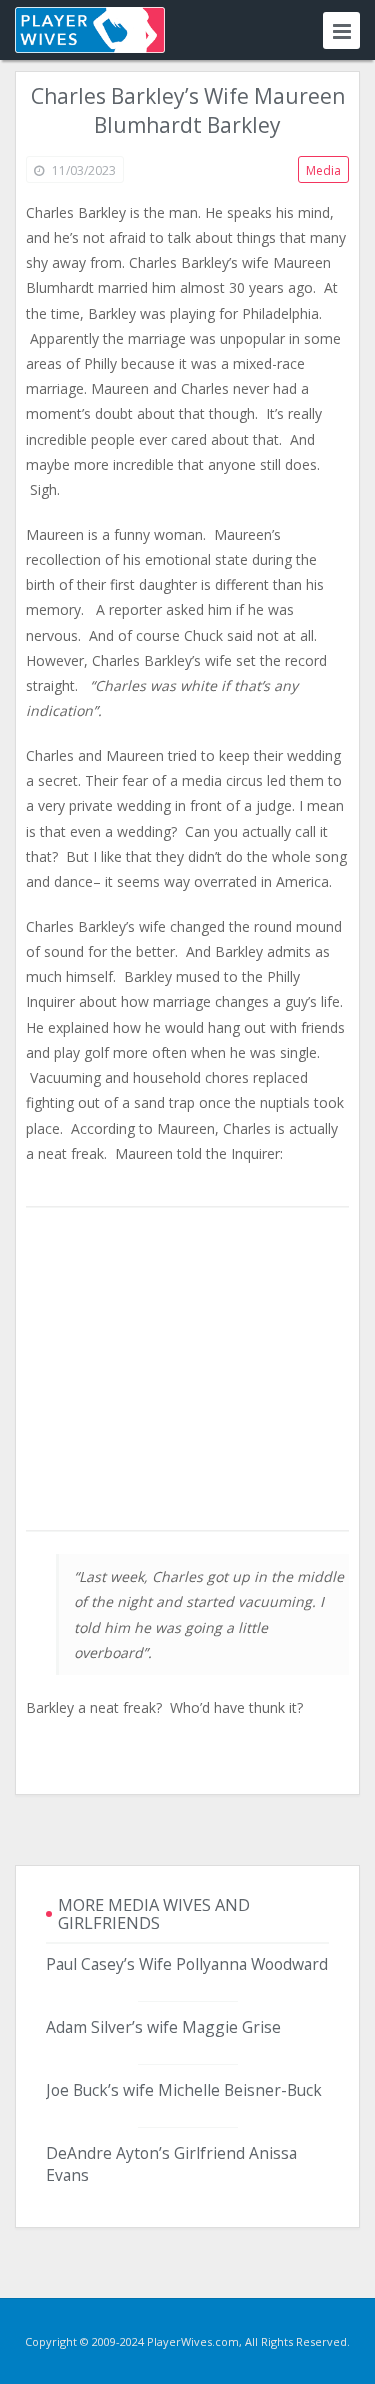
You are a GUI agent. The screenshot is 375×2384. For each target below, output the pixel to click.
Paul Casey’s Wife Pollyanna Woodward (187, 1964)
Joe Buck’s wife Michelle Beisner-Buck (184, 2090)
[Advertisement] (188, 1370)
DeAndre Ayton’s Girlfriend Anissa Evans (171, 2164)
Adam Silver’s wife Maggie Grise (163, 2027)
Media (323, 170)
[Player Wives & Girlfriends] (90, 30)
